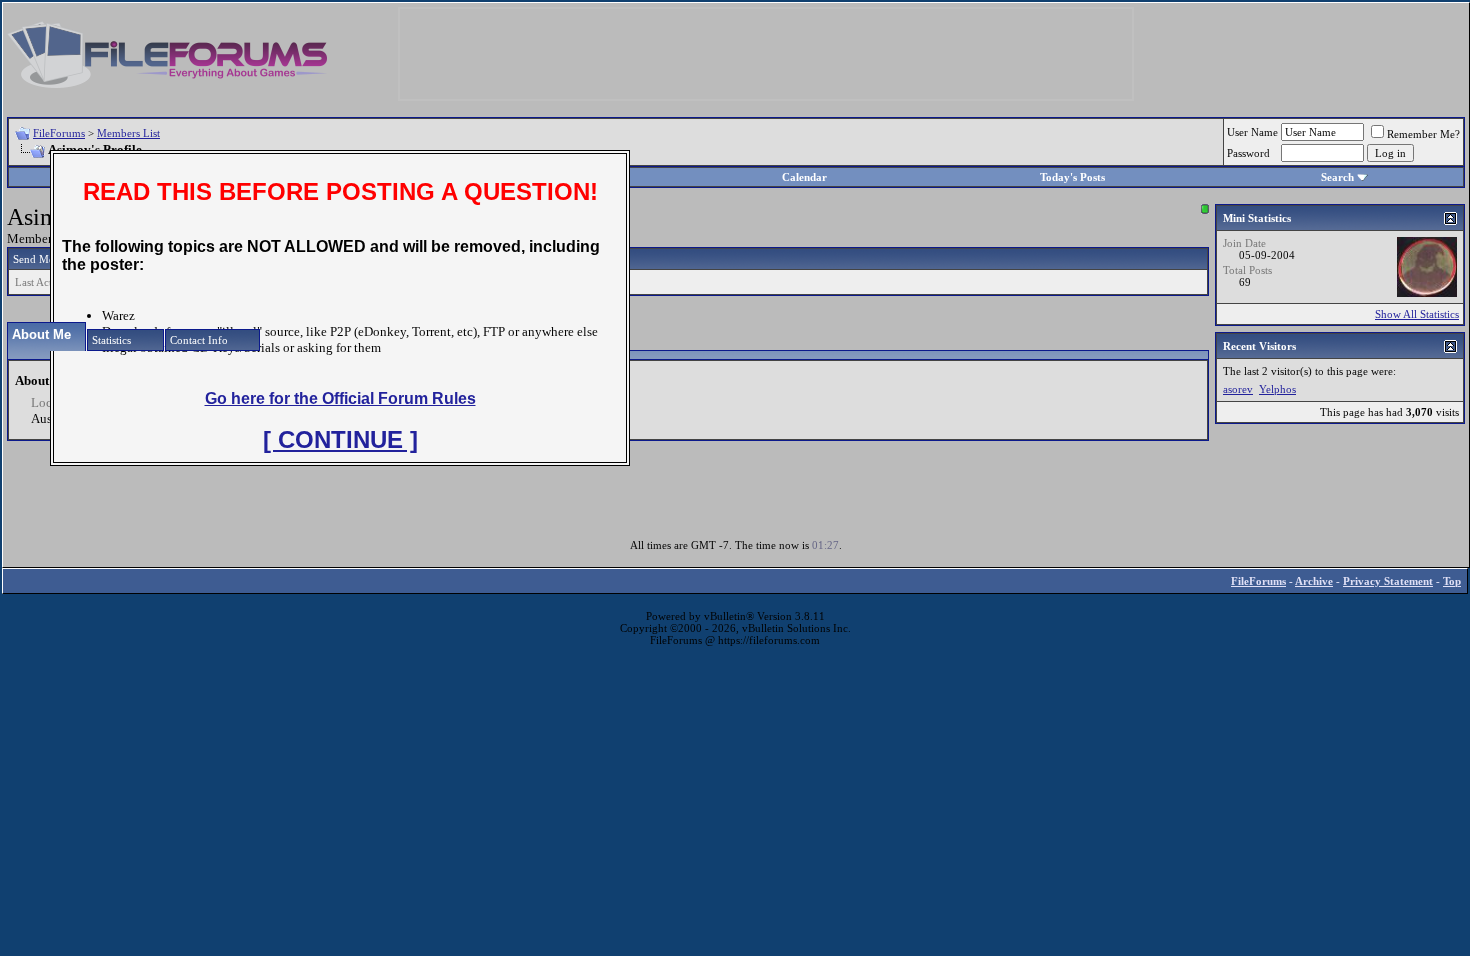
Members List (128, 133)
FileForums (59, 133)
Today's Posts (1072, 177)
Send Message (45, 259)
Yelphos (1277, 389)
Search (1337, 177)
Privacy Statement (1388, 581)
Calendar (804, 177)
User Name (1252, 132)
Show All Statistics (1417, 314)
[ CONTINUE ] (340, 439)
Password (1248, 153)
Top (1452, 581)
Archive (1314, 581)
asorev (1238, 389)
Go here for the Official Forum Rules (340, 398)
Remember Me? (1423, 134)
